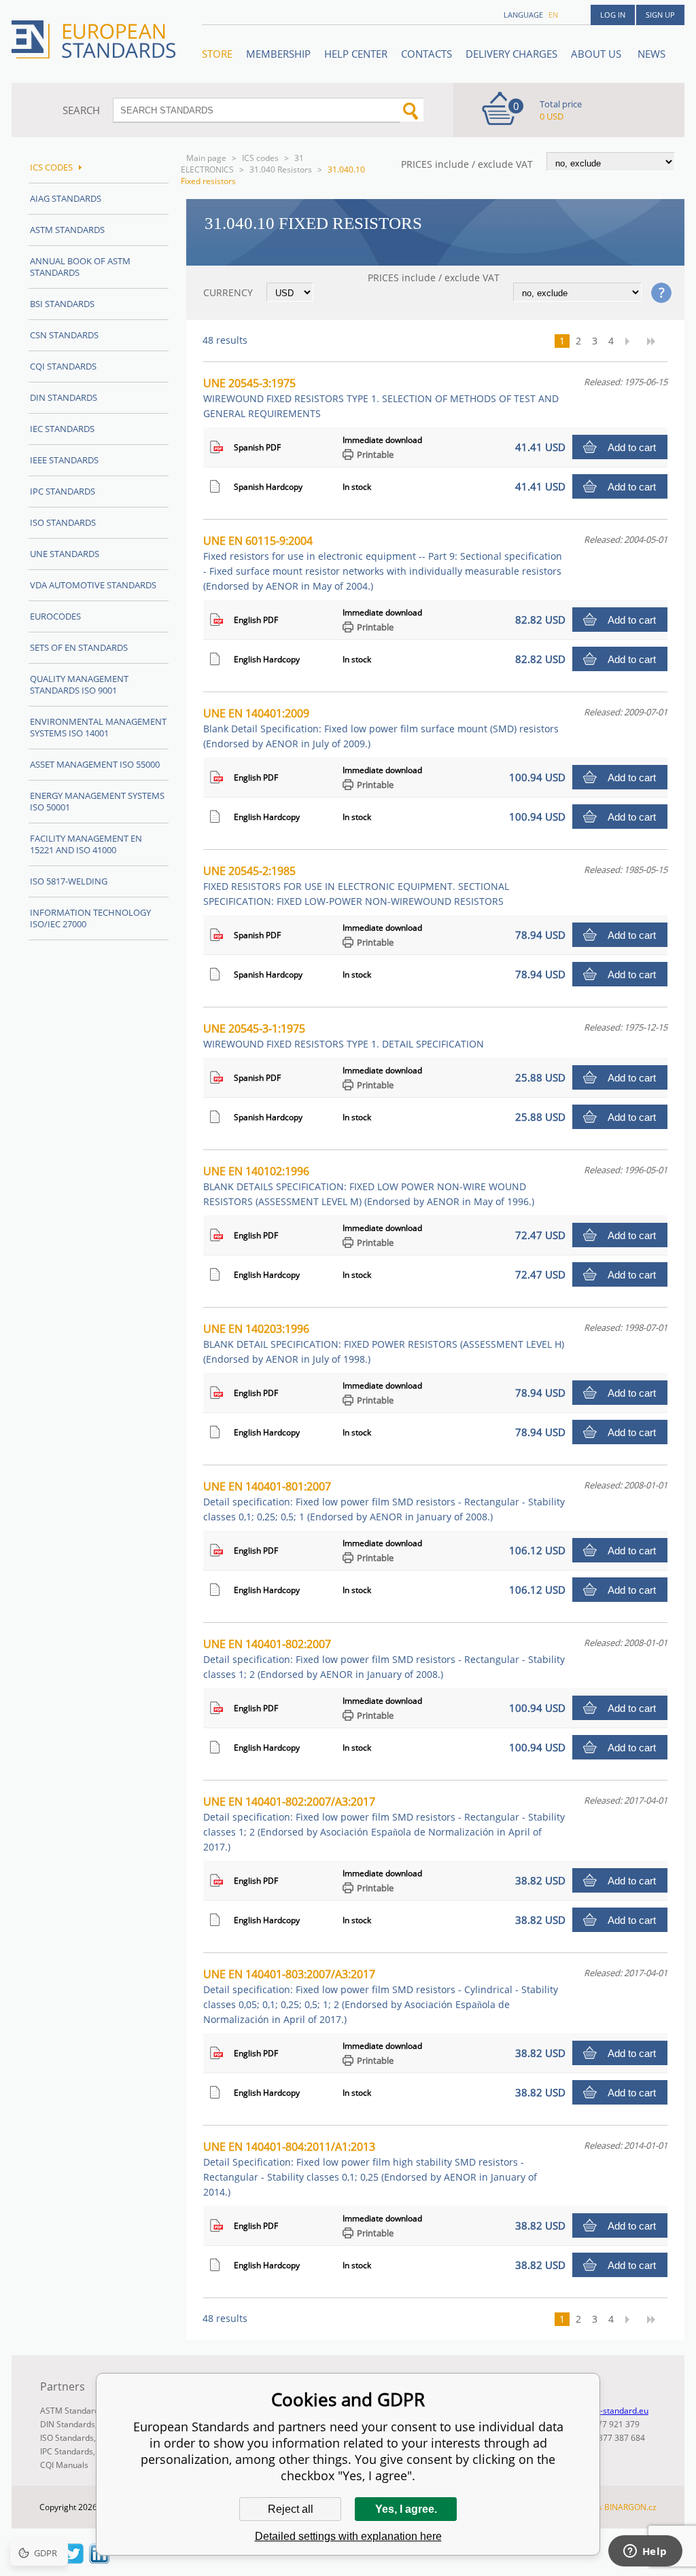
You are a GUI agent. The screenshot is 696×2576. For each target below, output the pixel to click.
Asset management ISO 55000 (95, 764)
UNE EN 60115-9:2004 (383, 563)
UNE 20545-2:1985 (356, 885)
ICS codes (260, 158)
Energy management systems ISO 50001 (97, 801)
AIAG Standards (66, 198)
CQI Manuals (64, 2465)
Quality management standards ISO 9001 (79, 684)
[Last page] (656, 341)
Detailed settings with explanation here (348, 2536)
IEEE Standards (64, 460)
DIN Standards (64, 397)
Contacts (427, 54)
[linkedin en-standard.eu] (99, 2560)
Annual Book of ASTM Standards (80, 267)
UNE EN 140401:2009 (381, 728)
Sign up (660, 15)
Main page (206, 158)
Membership (278, 54)
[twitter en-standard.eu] (73, 2560)
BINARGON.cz (630, 2507)
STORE (217, 54)
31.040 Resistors (281, 169)
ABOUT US (597, 54)
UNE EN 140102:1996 (369, 1186)
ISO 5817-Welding (69, 881)
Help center (356, 54)
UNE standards (65, 554)
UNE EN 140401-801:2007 (384, 1501)
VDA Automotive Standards (93, 585)
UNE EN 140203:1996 (384, 1343)
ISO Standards (63, 522)
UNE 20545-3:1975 (381, 398)
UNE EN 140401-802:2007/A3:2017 (384, 1824)
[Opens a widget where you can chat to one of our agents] (645, 2552)
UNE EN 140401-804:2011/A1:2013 (370, 2169)
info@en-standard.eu (609, 2411)
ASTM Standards (67, 230)
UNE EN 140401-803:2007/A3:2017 (381, 1996)
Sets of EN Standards (79, 647)
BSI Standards (62, 304)
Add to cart (632, 447)
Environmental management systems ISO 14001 (98, 727)
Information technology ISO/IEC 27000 (90, 918)
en (553, 15)
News (651, 54)
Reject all (291, 2509)
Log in (613, 15)
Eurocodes (55, 616)
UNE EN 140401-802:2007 (384, 1659)
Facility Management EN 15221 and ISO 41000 (86, 844)
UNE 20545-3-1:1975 (344, 1036)
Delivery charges (511, 54)
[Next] (631, 341)
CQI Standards (63, 366)
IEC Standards (62, 429)
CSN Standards (64, 335)
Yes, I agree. (406, 2509)
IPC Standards (63, 491)
